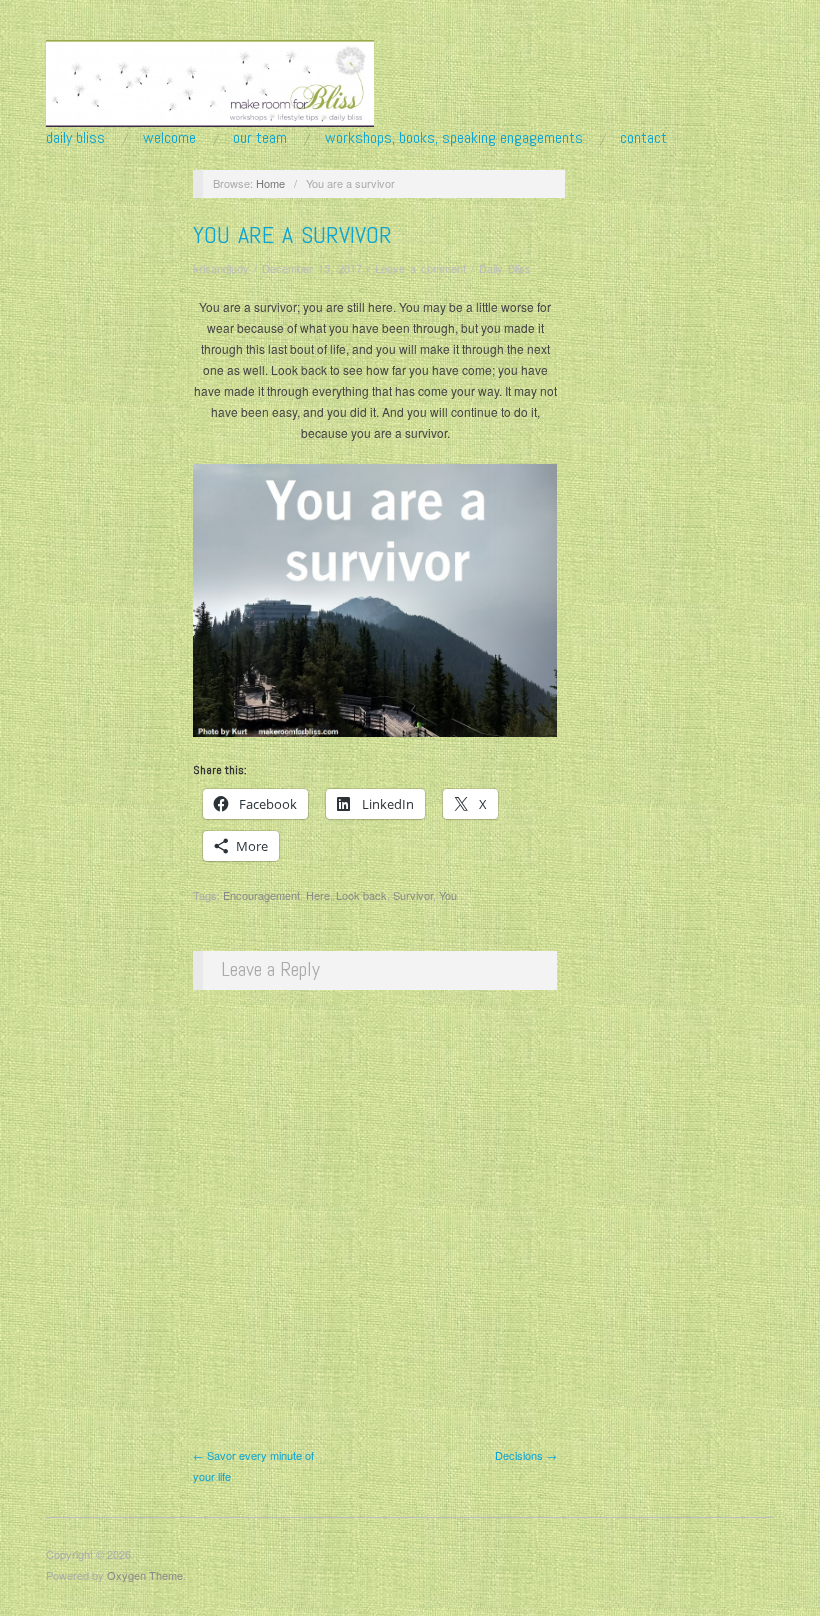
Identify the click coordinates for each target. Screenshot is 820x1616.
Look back (361, 895)
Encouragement (261, 895)
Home (270, 183)
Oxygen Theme (145, 1575)
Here (318, 895)
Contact (643, 138)
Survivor (413, 895)
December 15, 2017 (312, 268)
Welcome (169, 138)
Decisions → (526, 1455)
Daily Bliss (75, 138)
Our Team (260, 138)
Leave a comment (420, 268)
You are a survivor (292, 234)
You (448, 895)
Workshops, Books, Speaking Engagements (454, 138)
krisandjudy (221, 268)
